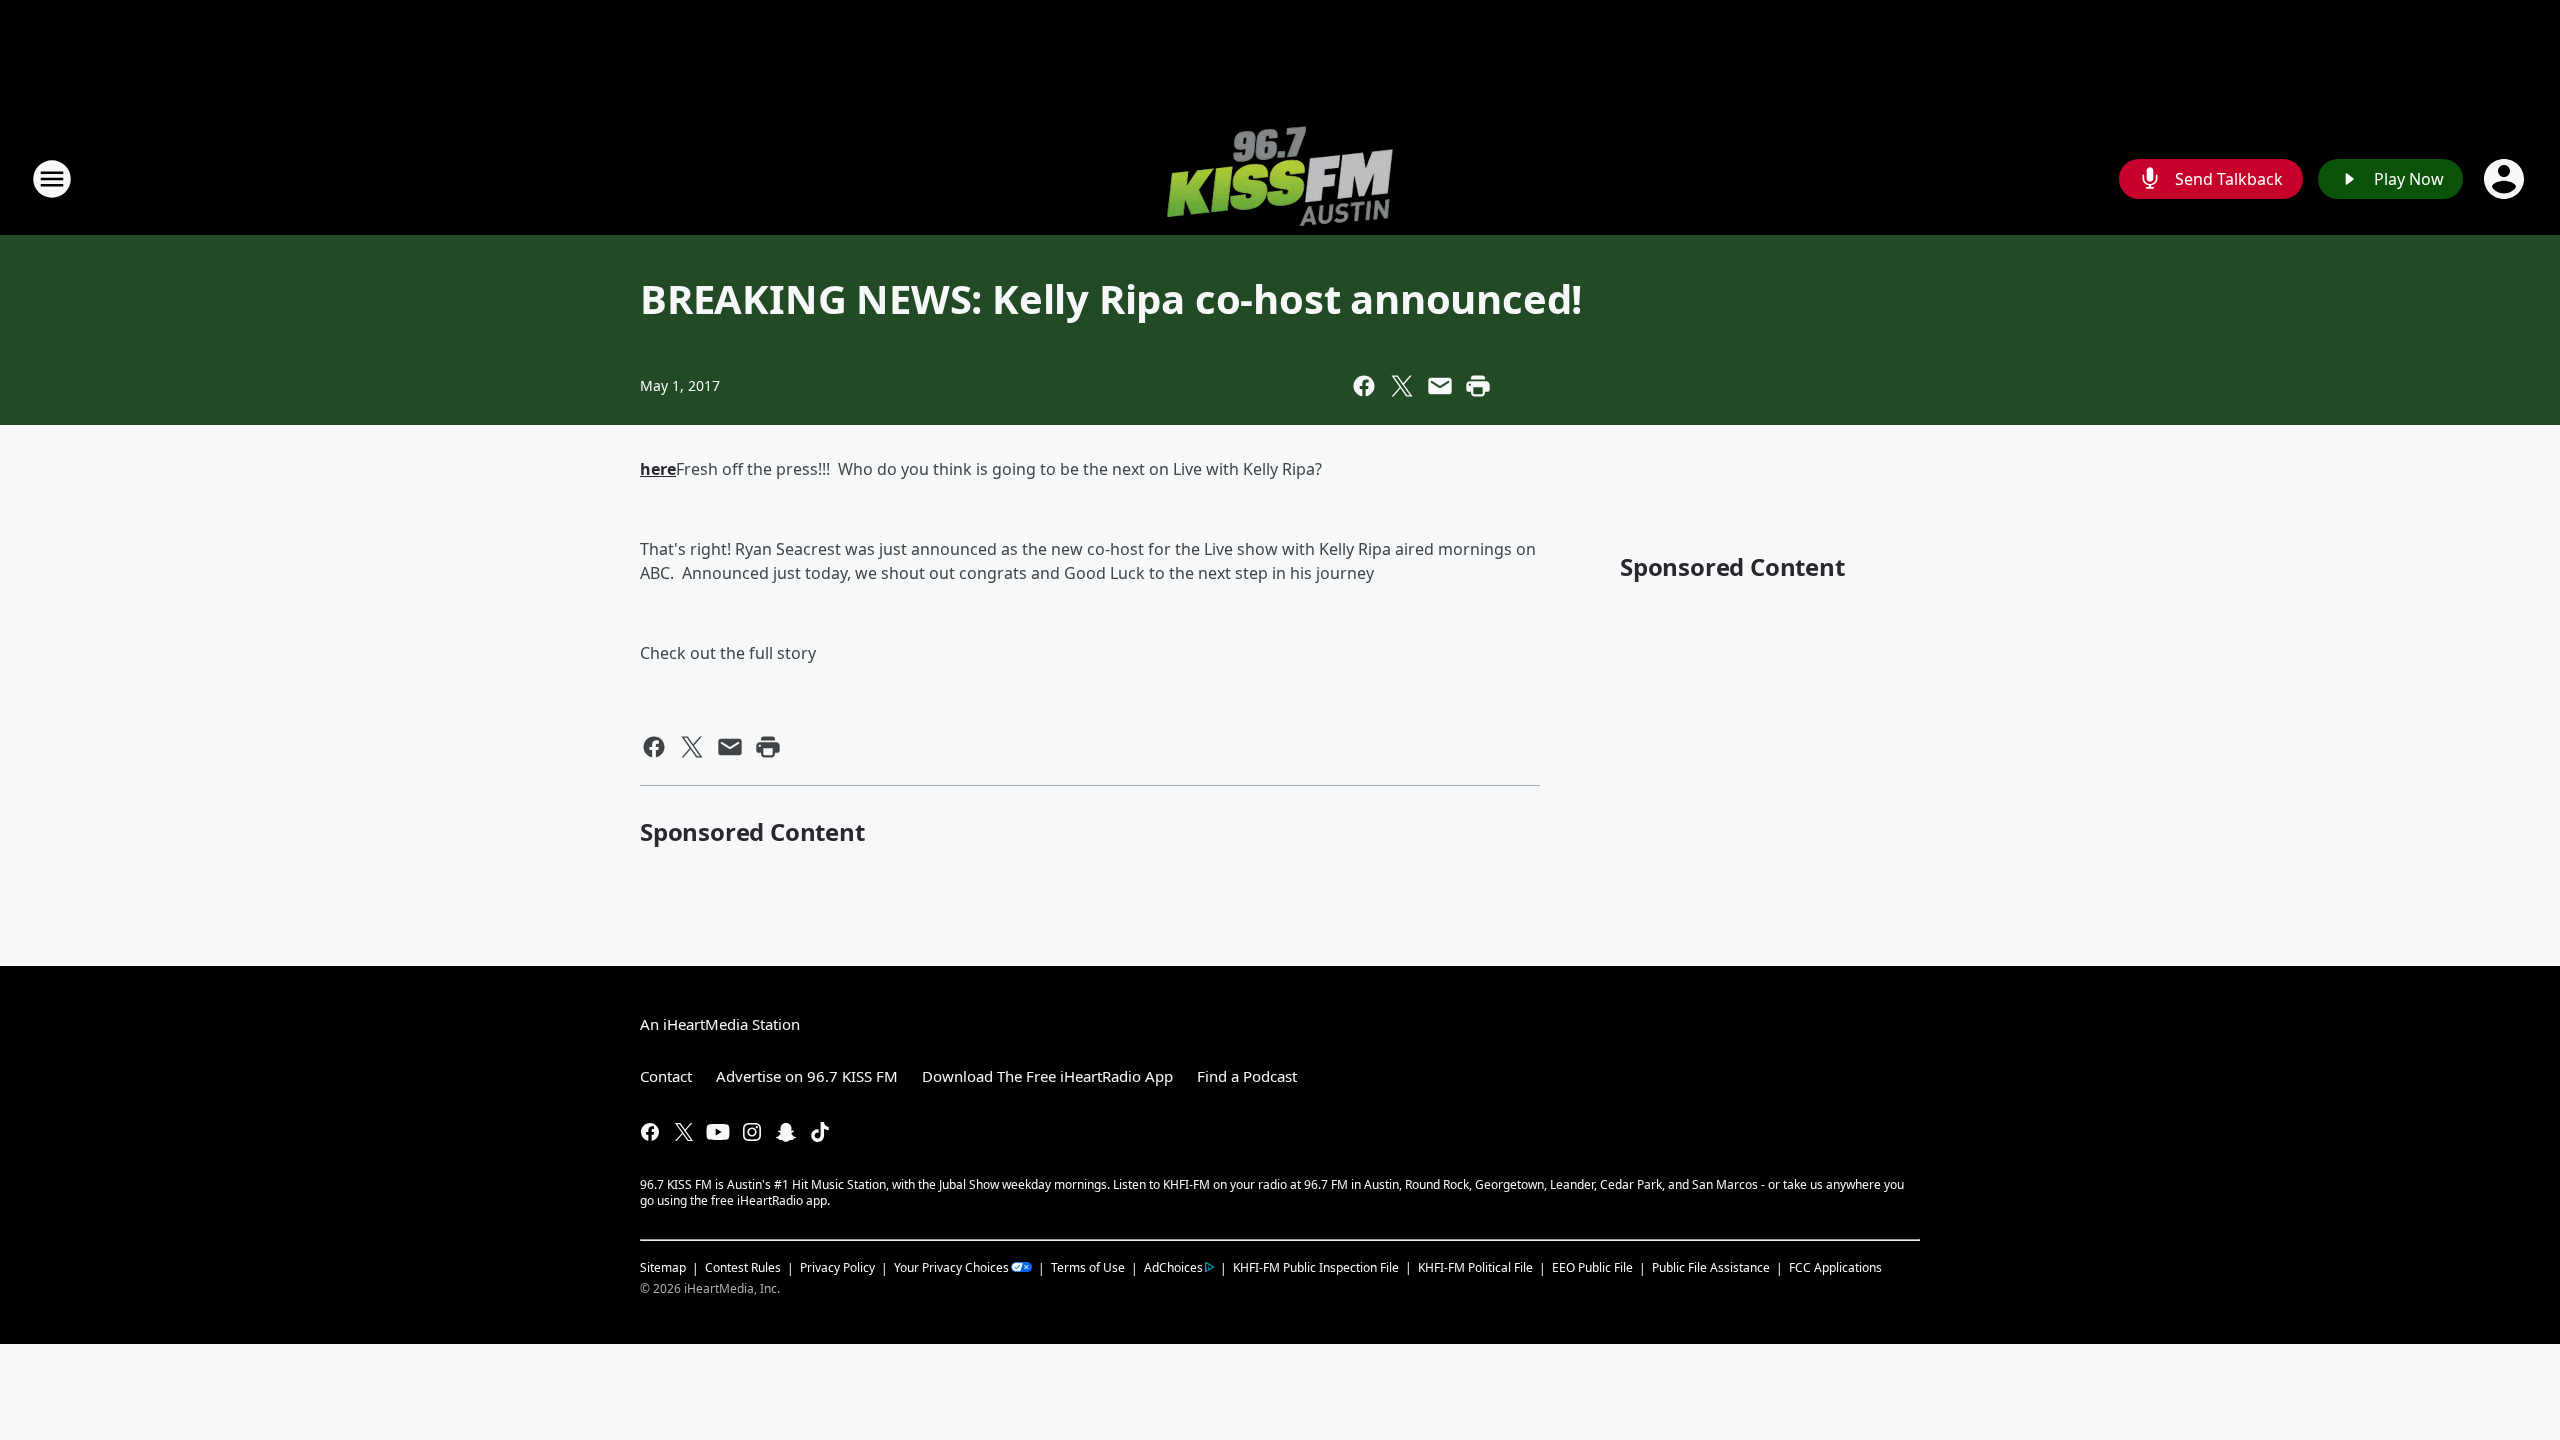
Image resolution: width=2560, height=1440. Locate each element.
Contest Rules (743, 1267)
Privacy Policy (837, 1267)
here (658, 469)
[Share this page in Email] (1440, 386)
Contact (666, 1076)
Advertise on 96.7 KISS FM (807, 1076)
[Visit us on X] (684, 1132)
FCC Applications (1835, 1267)
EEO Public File (1592, 1267)
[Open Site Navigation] (52, 179)
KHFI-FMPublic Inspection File (1316, 1267)
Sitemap (663, 1267)
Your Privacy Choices (951, 1267)
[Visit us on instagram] (752, 1132)
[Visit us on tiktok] (820, 1132)
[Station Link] (1280, 178)
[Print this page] (1478, 386)
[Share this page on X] (1402, 386)
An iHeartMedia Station (720, 1024)
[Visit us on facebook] (650, 1132)
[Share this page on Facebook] (1364, 386)
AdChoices (1173, 1267)
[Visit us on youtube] (718, 1132)
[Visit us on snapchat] (786, 1132)
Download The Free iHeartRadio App (1047, 1076)
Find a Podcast (1247, 1076)
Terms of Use (1088, 1267)
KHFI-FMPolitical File (1475, 1267)
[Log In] (2506, 179)
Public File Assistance (1711, 1267)
